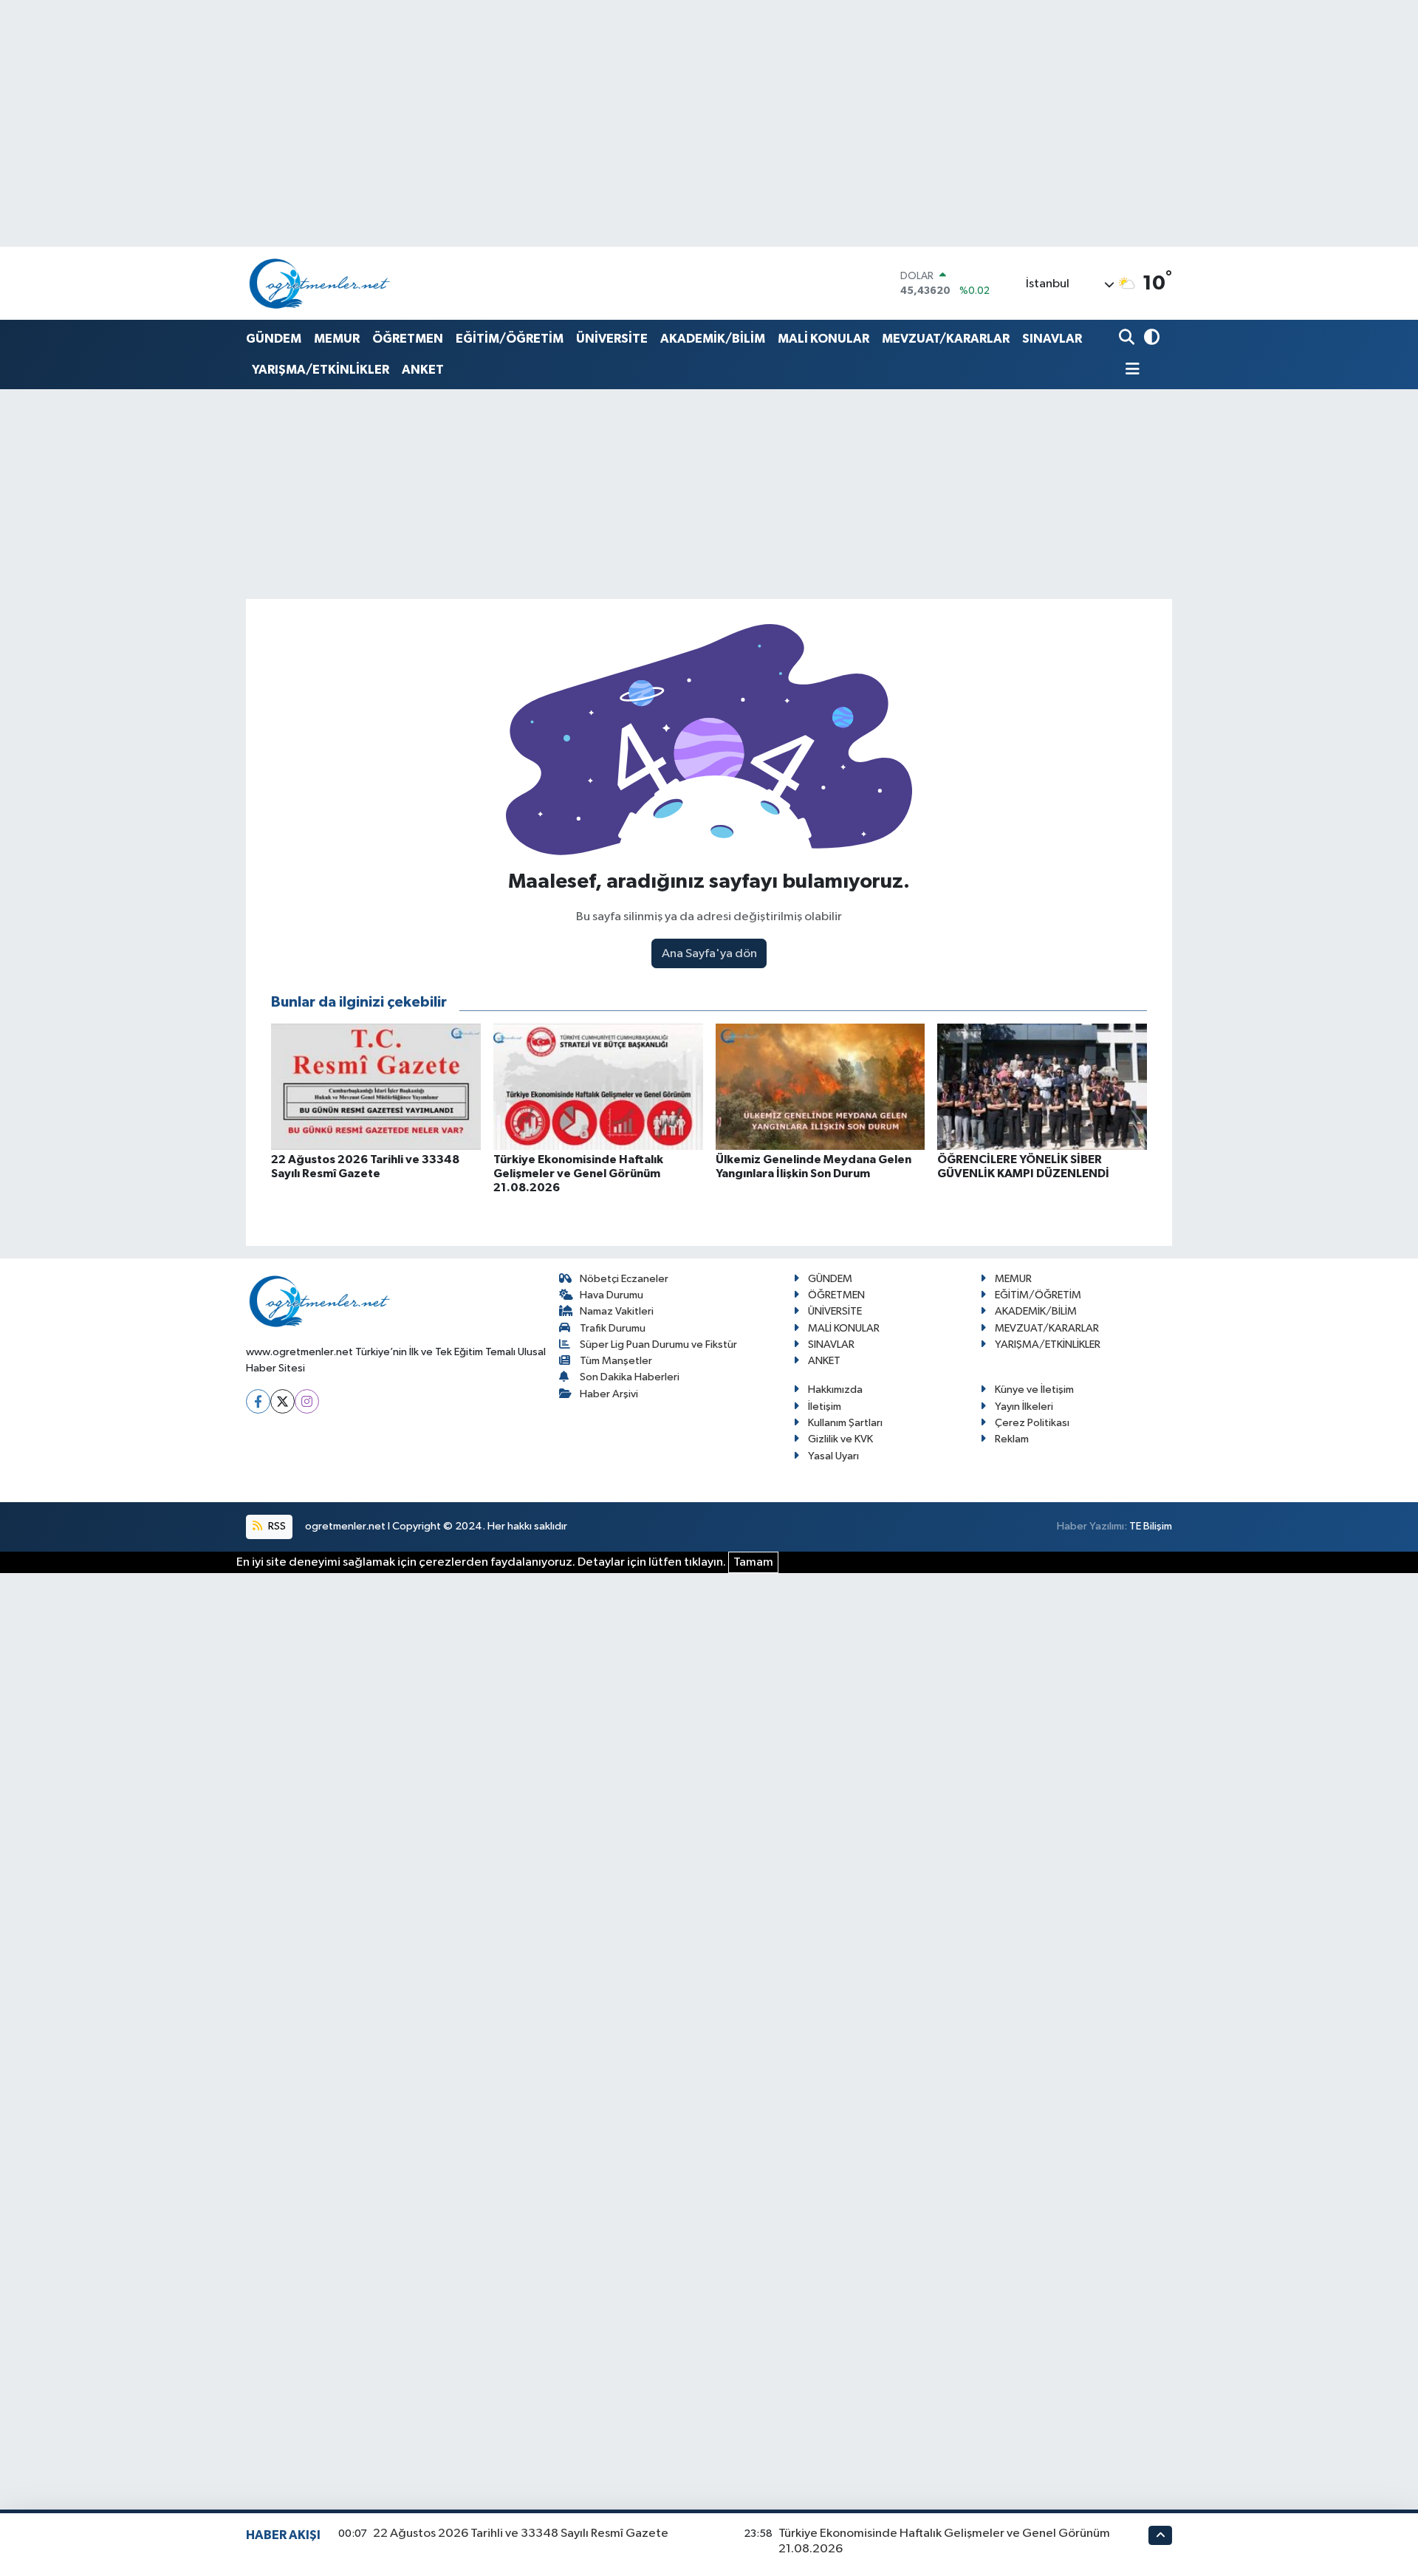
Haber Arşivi (609, 1394)
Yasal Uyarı (833, 1456)
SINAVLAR (1052, 339)
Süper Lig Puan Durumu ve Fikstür (658, 1344)
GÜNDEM (274, 339)
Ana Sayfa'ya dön (709, 954)
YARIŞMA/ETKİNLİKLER (321, 370)
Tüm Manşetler (616, 1361)
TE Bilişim (1151, 1526)
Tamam (753, 1562)
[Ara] (1128, 339)
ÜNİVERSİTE (612, 339)
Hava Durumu (612, 1295)
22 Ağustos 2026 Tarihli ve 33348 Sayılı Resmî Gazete (521, 2534)
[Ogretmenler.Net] (320, 283)
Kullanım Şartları (845, 1423)
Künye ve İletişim (1034, 1390)
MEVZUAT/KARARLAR (946, 339)
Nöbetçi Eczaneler (624, 1279)
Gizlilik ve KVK (840, 1439)
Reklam (1012, 1439)
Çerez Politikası (1032, 1423)
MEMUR (337, 339)
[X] (282, 1401)
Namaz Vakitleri (617, 1311)
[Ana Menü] (1129, 370)
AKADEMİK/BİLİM (713, 339)
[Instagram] (307, 1401)
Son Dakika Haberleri (630, 1377)
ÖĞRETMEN (408, 339)
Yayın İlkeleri (1024, 1407)
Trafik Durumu (613, 1328)
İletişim (825, 1407)
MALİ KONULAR (823, 339)
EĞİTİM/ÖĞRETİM (510, 339)
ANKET (423, 370)
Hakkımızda (835, 1390)
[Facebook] (258, 1401)
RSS (276, 1526)
